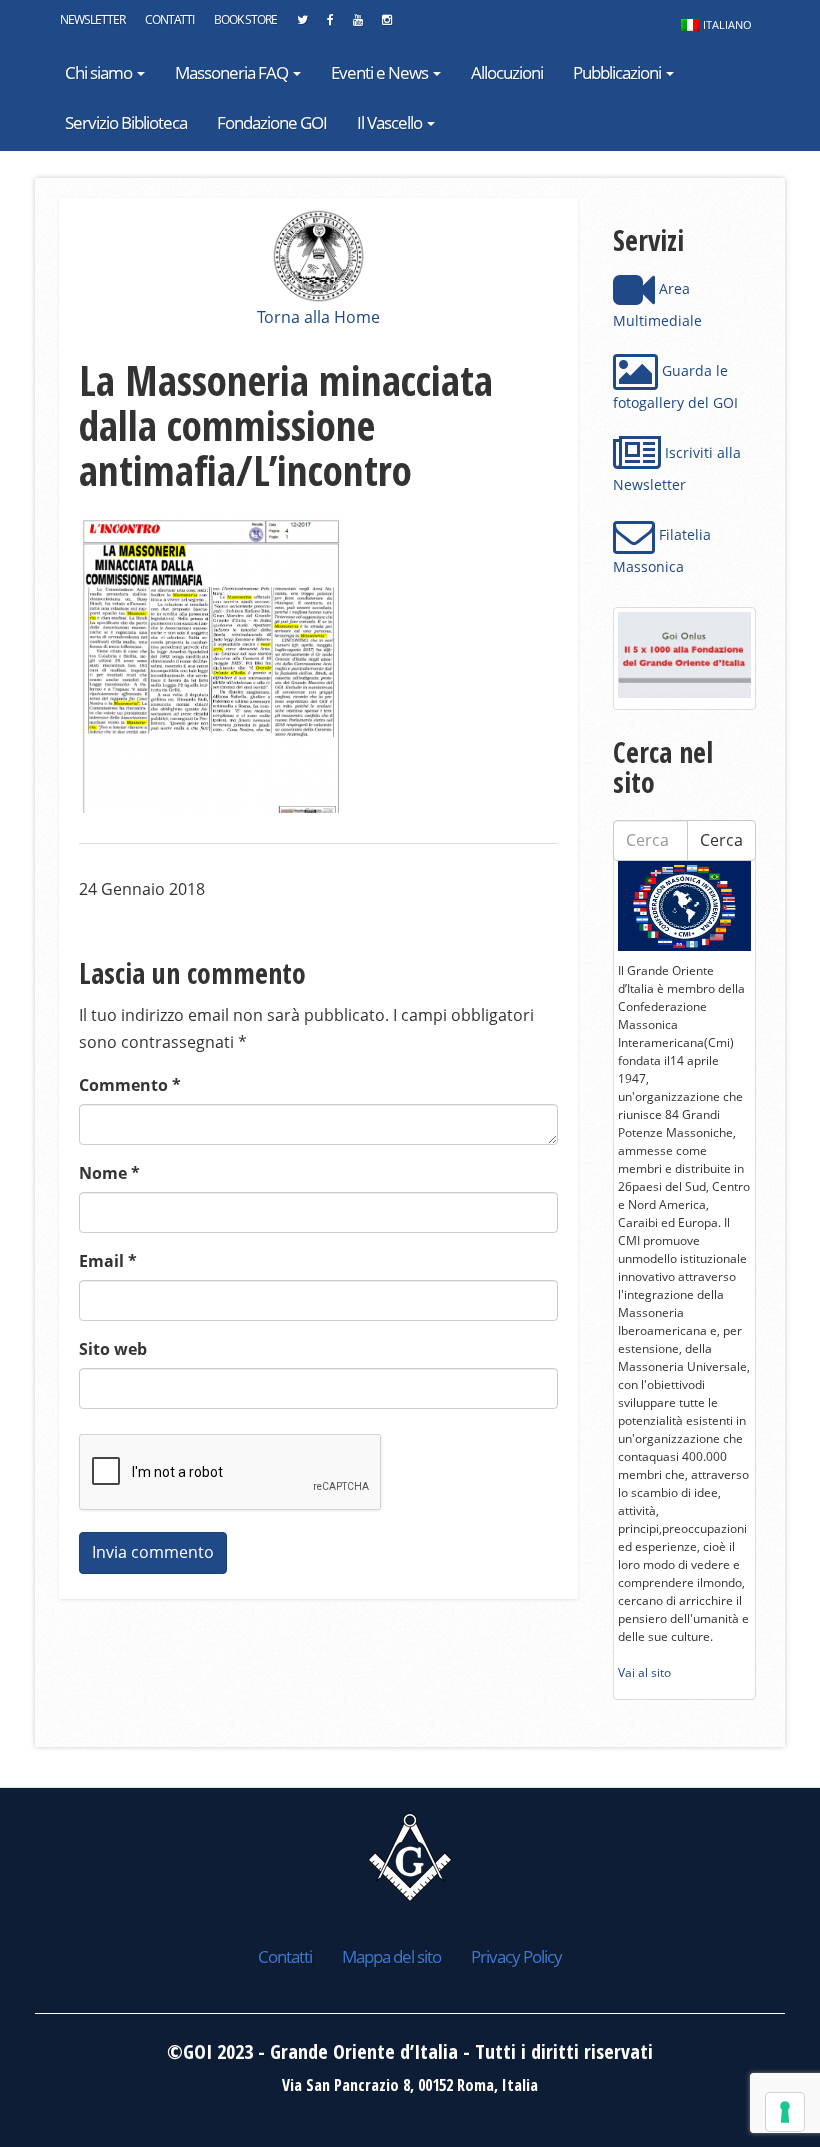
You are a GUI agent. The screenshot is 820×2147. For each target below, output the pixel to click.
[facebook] (330, 25)
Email (108, 1261)
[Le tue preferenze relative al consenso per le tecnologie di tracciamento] (785, 2112)
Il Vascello (391, 122)
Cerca (721, 840)
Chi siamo (100, 72)
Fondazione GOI (272, 122)
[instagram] (386, 25)
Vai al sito (644, 1672)
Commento (130, 1085)
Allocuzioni (507, 72)
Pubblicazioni (618, 72)
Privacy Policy (516, 1956)
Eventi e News (381, 72)
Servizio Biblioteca (126, 122)
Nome (109, 1173)
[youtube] (357, 25)
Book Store (245, 19)
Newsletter (92, 19)
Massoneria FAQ (233, 72)
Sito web (113, 1349)
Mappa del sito (391, 1956)
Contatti (169, 19)
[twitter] (302, 25)
